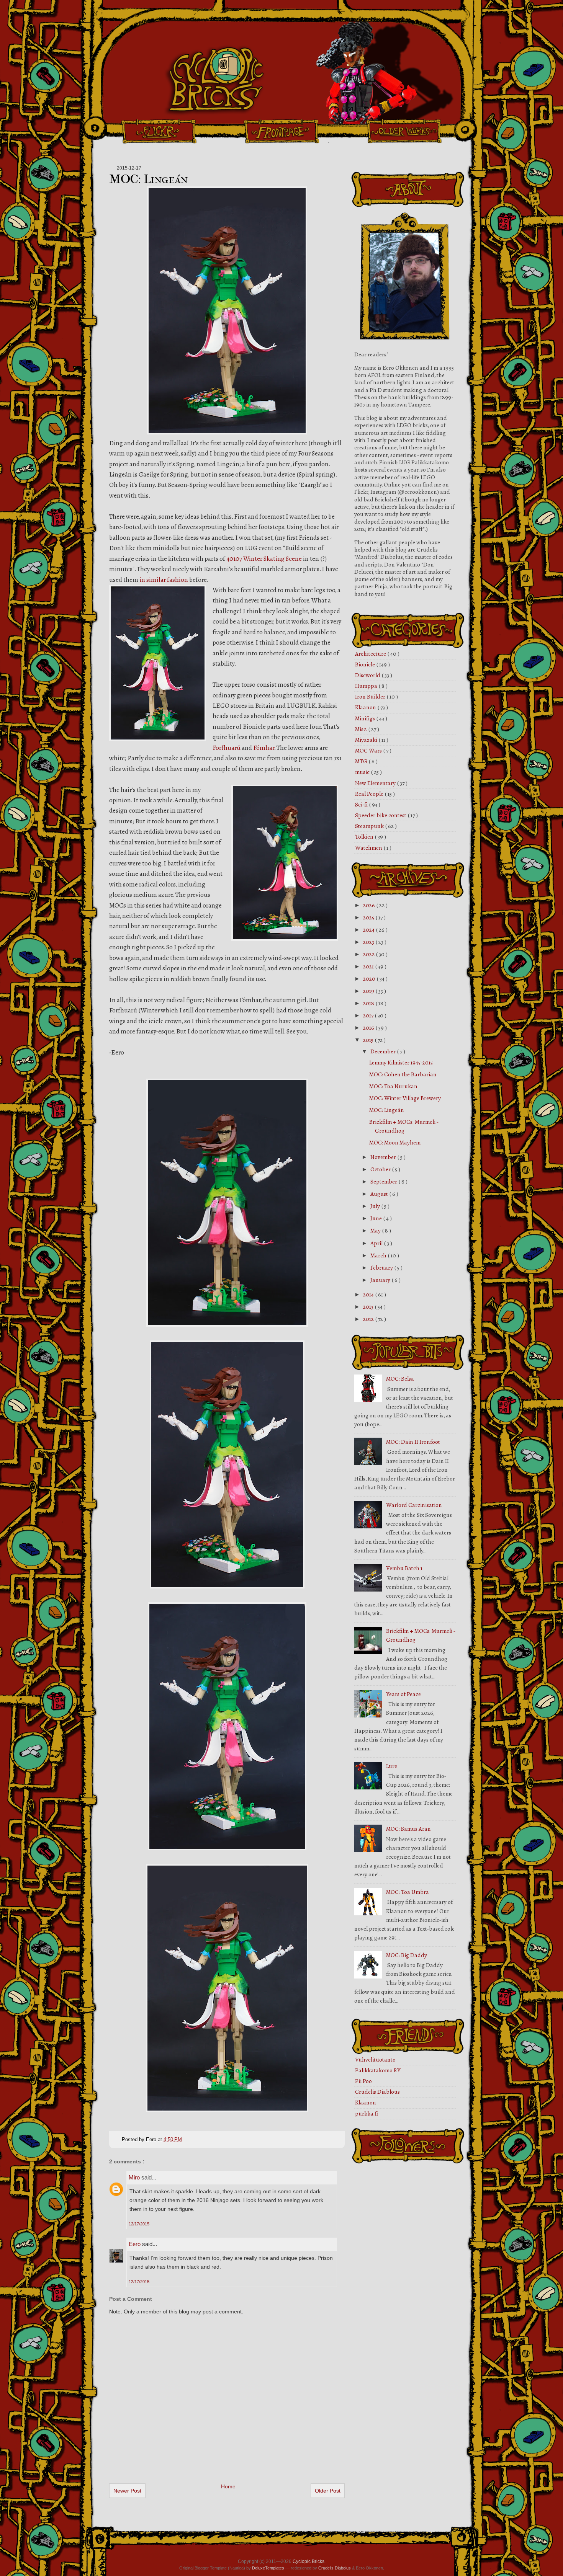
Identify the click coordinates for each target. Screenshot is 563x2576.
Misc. (362, 729)
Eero (135, 2244)
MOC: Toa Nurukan (393, 1086)
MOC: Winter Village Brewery (405, 1098)
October (381, 1169)
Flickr (159, 131)
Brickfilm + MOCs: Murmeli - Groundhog (404, 1126)
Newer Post (127, 2491)
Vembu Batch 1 (404, 1568)
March (379, 1255)
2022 (369, 954)
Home (228, 2486)
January (381, 1280)
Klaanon (366, 707)
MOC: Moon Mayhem (395, 1143)
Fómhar (264, 748)
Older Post (328, 2491)
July (376, 1206)
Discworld (368, 675)
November (384, 1157)
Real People (370, 794)
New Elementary (376, 783)
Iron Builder (371, 697)
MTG (362, 761)
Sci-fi (362, 805)
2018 (369, 1003)
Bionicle (366, 664)
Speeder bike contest (381, 815)
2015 (369, 1040)
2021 (369, 966)
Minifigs (366, 718)
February (382, 1268)
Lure (392, 1766)
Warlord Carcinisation (414, 1505)
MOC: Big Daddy (407, 1955)
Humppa (367, 686)
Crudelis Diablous (377, 2092)
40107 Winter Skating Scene (264, 559)
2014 (369, 1295)
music (363, 772)
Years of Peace (403, 1694)
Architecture (371, 654)
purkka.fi (367, 2114)
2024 (369, 930)
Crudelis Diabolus (335, 2568)
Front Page (281, 131)
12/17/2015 (139, 2224)
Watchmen (369, 848)
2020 (370, 979)
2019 (369, 991)
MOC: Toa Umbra (408, 1892)
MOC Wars (369, 751)
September (384, 1182)
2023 (369, 942)
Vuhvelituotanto (375, 2060)
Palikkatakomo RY (378, 2070)
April (377, 1243)
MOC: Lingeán (148, 179)
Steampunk (370, 826)
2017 (369, 1015)
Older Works (404, 131)
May (376, 1231)
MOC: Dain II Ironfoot (413, 1442)
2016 (369, 1028)
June (377, 1218)
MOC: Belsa (400, 1379)
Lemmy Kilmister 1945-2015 (401, 1063)
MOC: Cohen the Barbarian (403, 1074)
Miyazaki (367, 740)
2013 (369, 1307)
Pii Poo (363, 2081)
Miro (135, 2177)
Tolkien (365, 837)
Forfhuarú (227, 748)
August (380, 1194)
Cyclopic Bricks (309, 2561)
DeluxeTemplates (268, 2568)
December (384, 1051)
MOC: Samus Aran (408, 1829)
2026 (370, 905)
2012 (369, 1319)
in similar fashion (164, 580)
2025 (369, 917)
